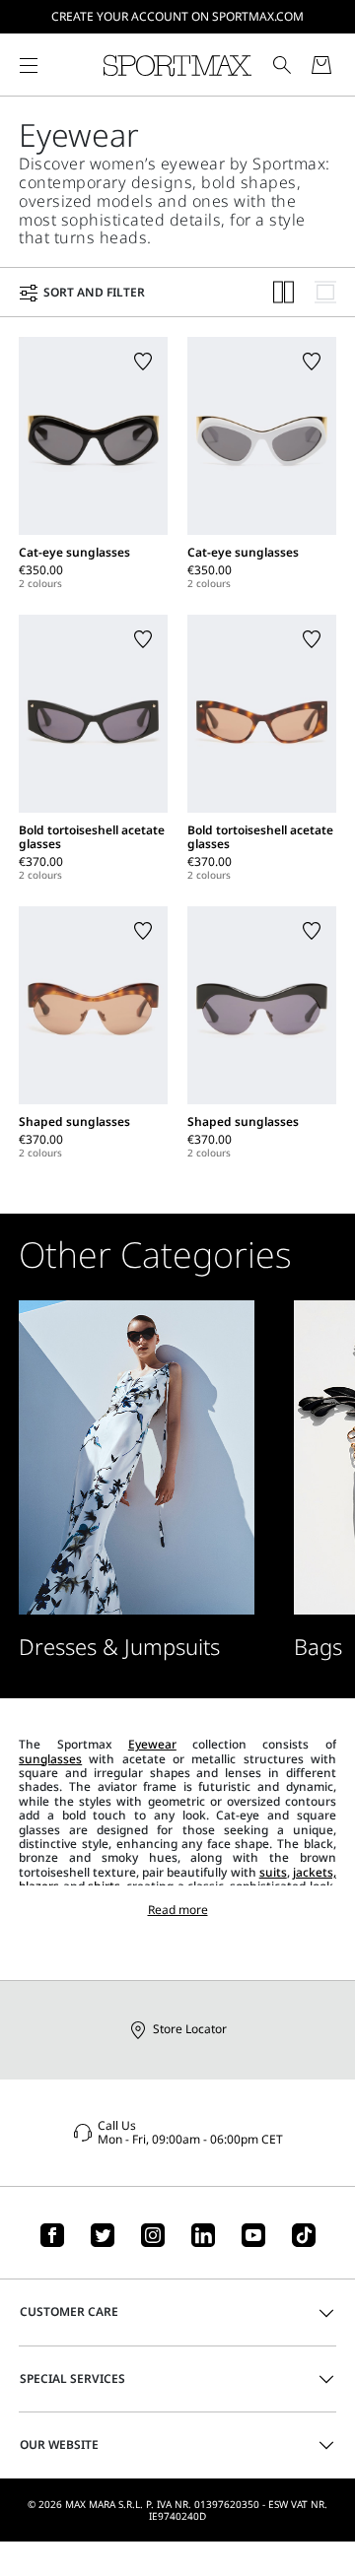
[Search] (282, 65)
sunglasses (50, 1759)
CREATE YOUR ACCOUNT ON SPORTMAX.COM (177, 16)
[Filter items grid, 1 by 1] (325, 292)
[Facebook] (52, 2235)
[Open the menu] (29, 65)
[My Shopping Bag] (321, 65)
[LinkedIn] (203, 2235)
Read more (178, 1910)
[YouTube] (253, 2235)
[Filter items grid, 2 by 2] (284, 292)
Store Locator (190, 2029)
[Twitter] (103, 2235)
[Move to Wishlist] (143, 362)
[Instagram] (153, 2235)
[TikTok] (304, 2235)
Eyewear (152, 1744)
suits (273, 1872)
